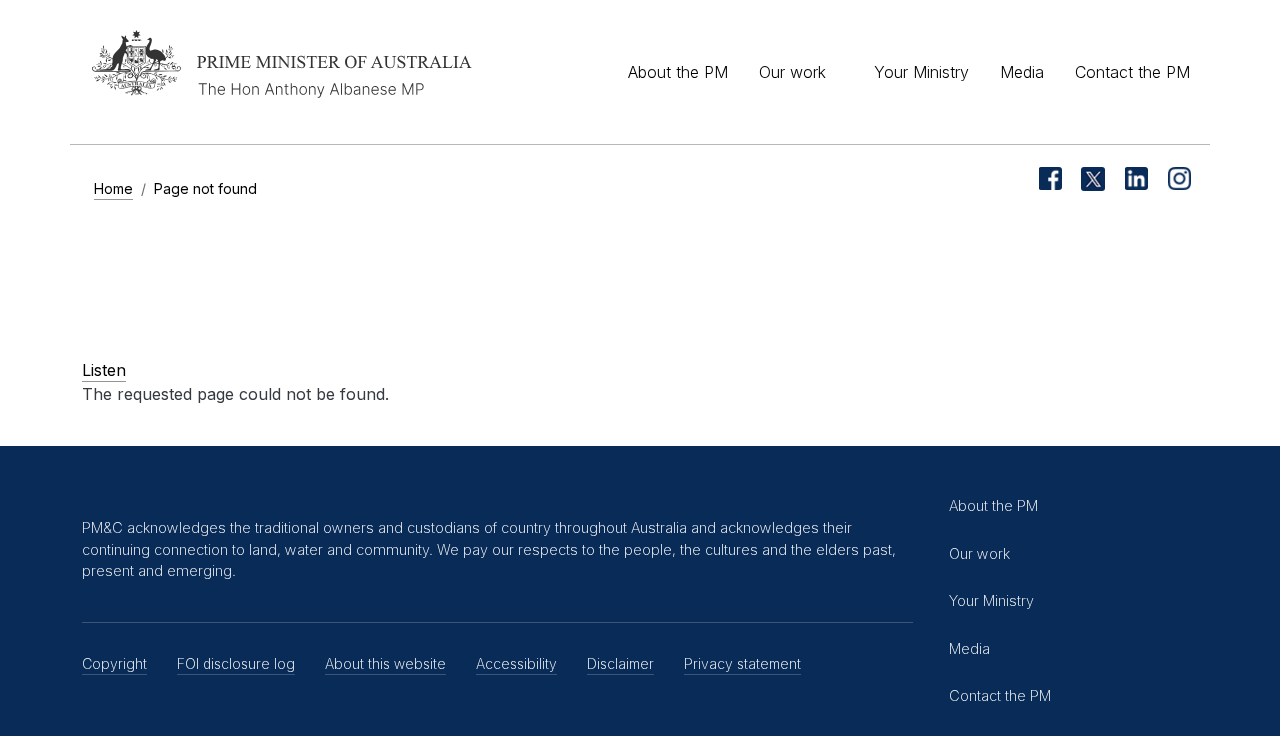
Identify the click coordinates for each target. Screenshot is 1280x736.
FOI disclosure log (236, 663)
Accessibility (516, 663)
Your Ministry (921, 72)
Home (113, 188)
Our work (792, 72)
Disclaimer (620, 663)
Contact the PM (1132, 72)
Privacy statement (742, 663)
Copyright (114, 663)
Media (1022, 72)
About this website (385, 663)
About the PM (678, 72)
